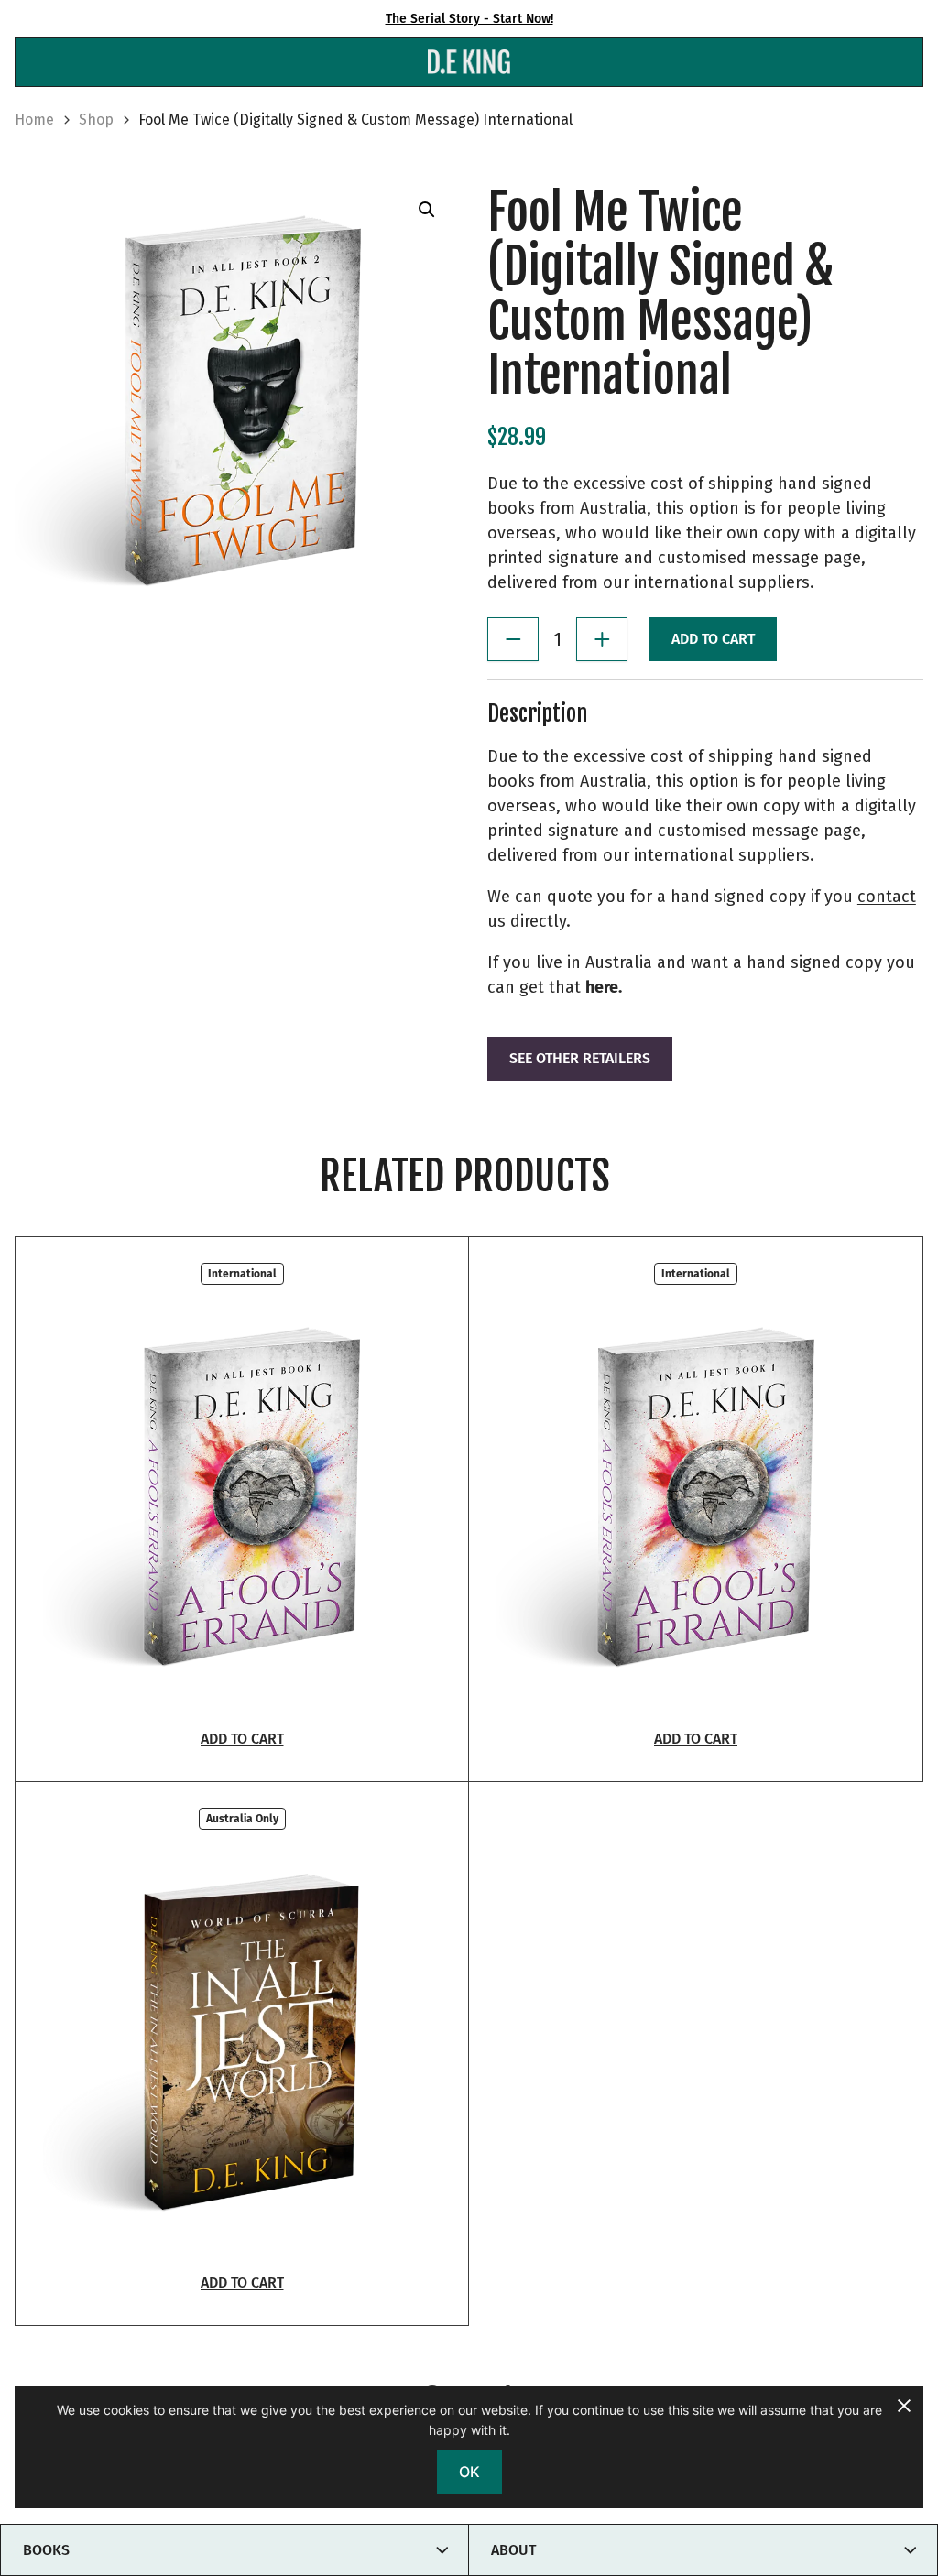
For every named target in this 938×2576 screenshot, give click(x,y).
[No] (903, 2406)
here (602, 987)
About (513, 2550)
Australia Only (242, 1819)
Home (34, 120)
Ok (469, 2472)
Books (46, 2550)
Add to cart (713, 639)
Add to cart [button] (242, 1739)
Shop (96, 120)
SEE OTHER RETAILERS (580, 1058)
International (242, 1274)
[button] (427, 210)
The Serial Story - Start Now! (469, 19)
